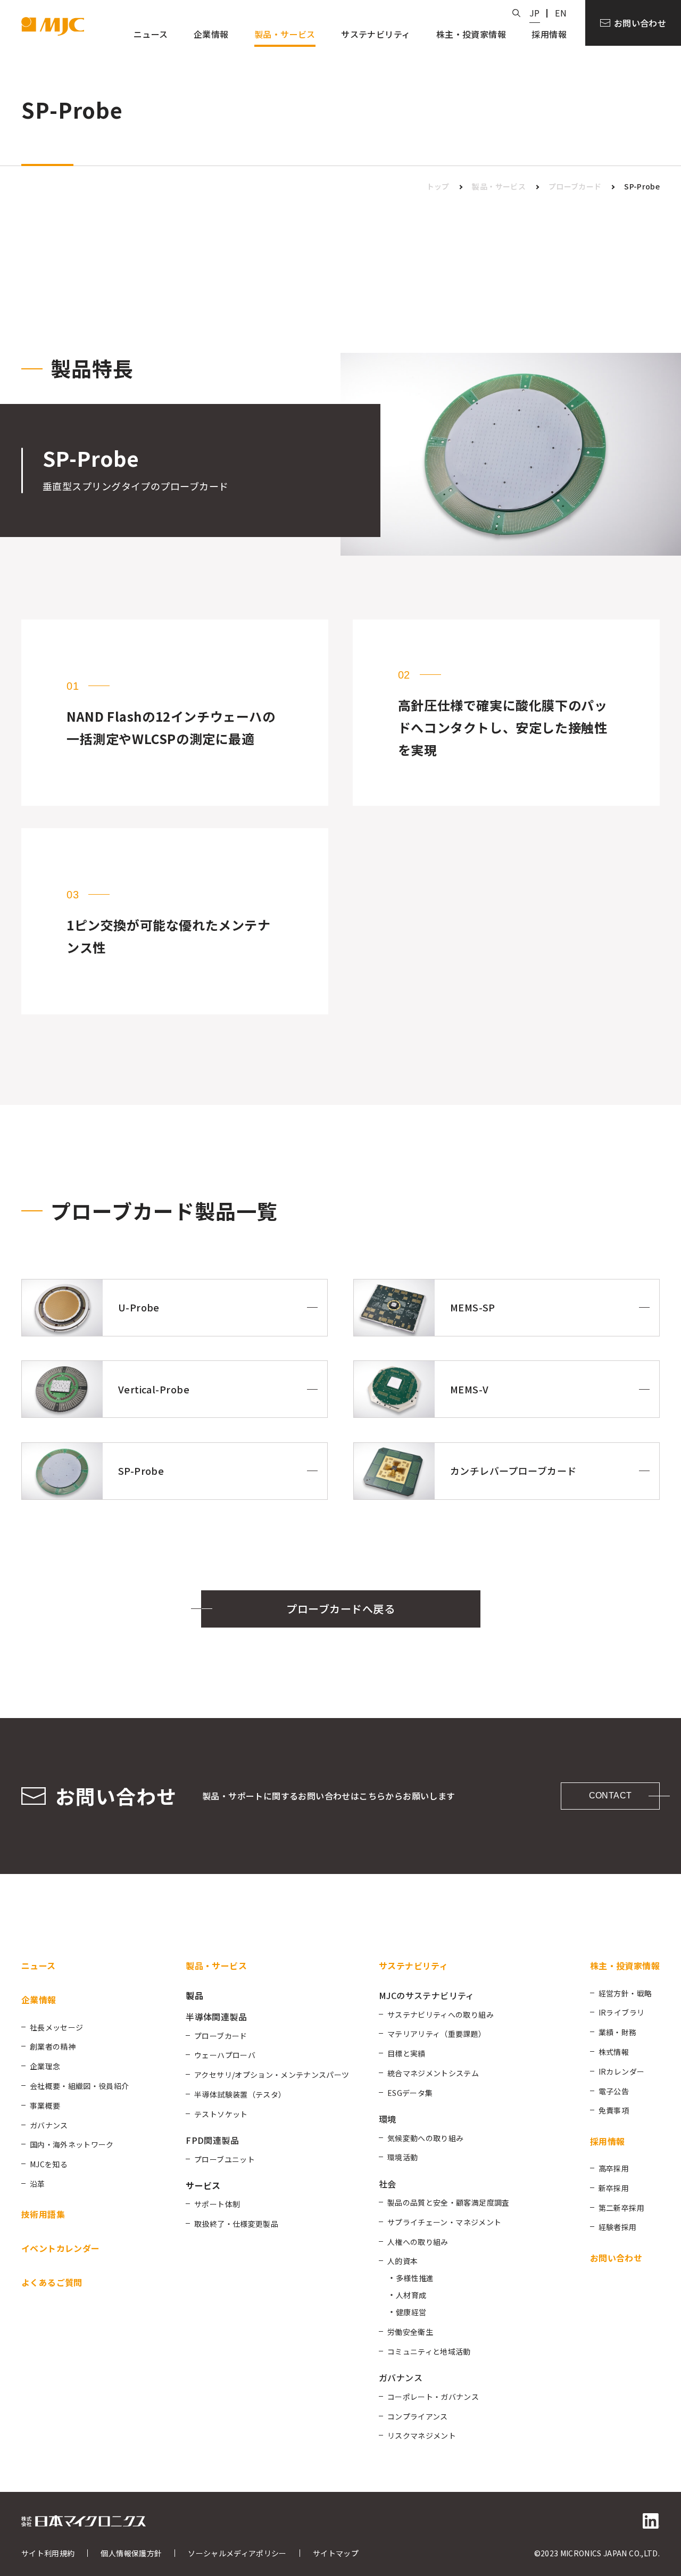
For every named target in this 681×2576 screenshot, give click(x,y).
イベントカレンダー (61, 2248)
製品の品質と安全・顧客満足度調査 (449, 2202)
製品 (194, 1995)
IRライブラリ (621, 2012)
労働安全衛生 (410, 2332)
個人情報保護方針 (131, 2553)
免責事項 (614, 2110)
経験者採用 (618, 2227)
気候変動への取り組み (426, 2138)
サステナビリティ (413, 1966)
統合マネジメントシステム (433, 2073)
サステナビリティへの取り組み (441, 2014)
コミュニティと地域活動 (429, 2351)
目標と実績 (406, 2053)
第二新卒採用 (621, 2208)
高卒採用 (614, 2168)
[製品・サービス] (285, 36)
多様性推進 (415, 2278)
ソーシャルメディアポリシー (237, 2553)
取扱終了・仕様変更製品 (236, 2224)
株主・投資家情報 (625, 1966)
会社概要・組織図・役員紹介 (80, 2086)
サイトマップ (336, 2553)
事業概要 (45, 2106)
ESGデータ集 (410, 2093)
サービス (203, 2185)
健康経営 (411, 2312)
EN (561, 13)
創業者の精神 (53, 2046)
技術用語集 (43, 2214)
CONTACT (611, 1795)
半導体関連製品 (216, 2017)
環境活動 (402, 2157)
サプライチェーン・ (444, 2222)
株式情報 (614, 2052)
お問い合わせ (640, 23)
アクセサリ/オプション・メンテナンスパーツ (272, 2075)
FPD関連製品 (212, 2140)
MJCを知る (49, 2164)
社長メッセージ (56, 2027)
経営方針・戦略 (625, 1993)
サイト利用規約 (48, 2553)
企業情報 (39, 2000)
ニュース (39, 1966)
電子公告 (614, 2091)
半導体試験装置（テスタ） (240, 2094)
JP (535, 13)
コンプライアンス (418, 2416)
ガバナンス (49, 2125)
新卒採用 (614, 2188)
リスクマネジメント (422, 2435)
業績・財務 (618, 2032)
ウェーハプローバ (225, 2055)
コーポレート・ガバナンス (433, 2397)
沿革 (38, 2184)
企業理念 (45, 2066)
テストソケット (221, 2114)
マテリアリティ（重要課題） (437, 2034)
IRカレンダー (621, 2071)
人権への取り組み (418, 2242)
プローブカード (575, 186)
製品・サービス (499, 186)
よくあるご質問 (52, 2282)
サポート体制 (217, 2204)
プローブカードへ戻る (340, 1609)
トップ (438, 186)
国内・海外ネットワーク (72, 2144)
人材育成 (411, 2295)
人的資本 (402, 2261)
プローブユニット (225, 2159)
